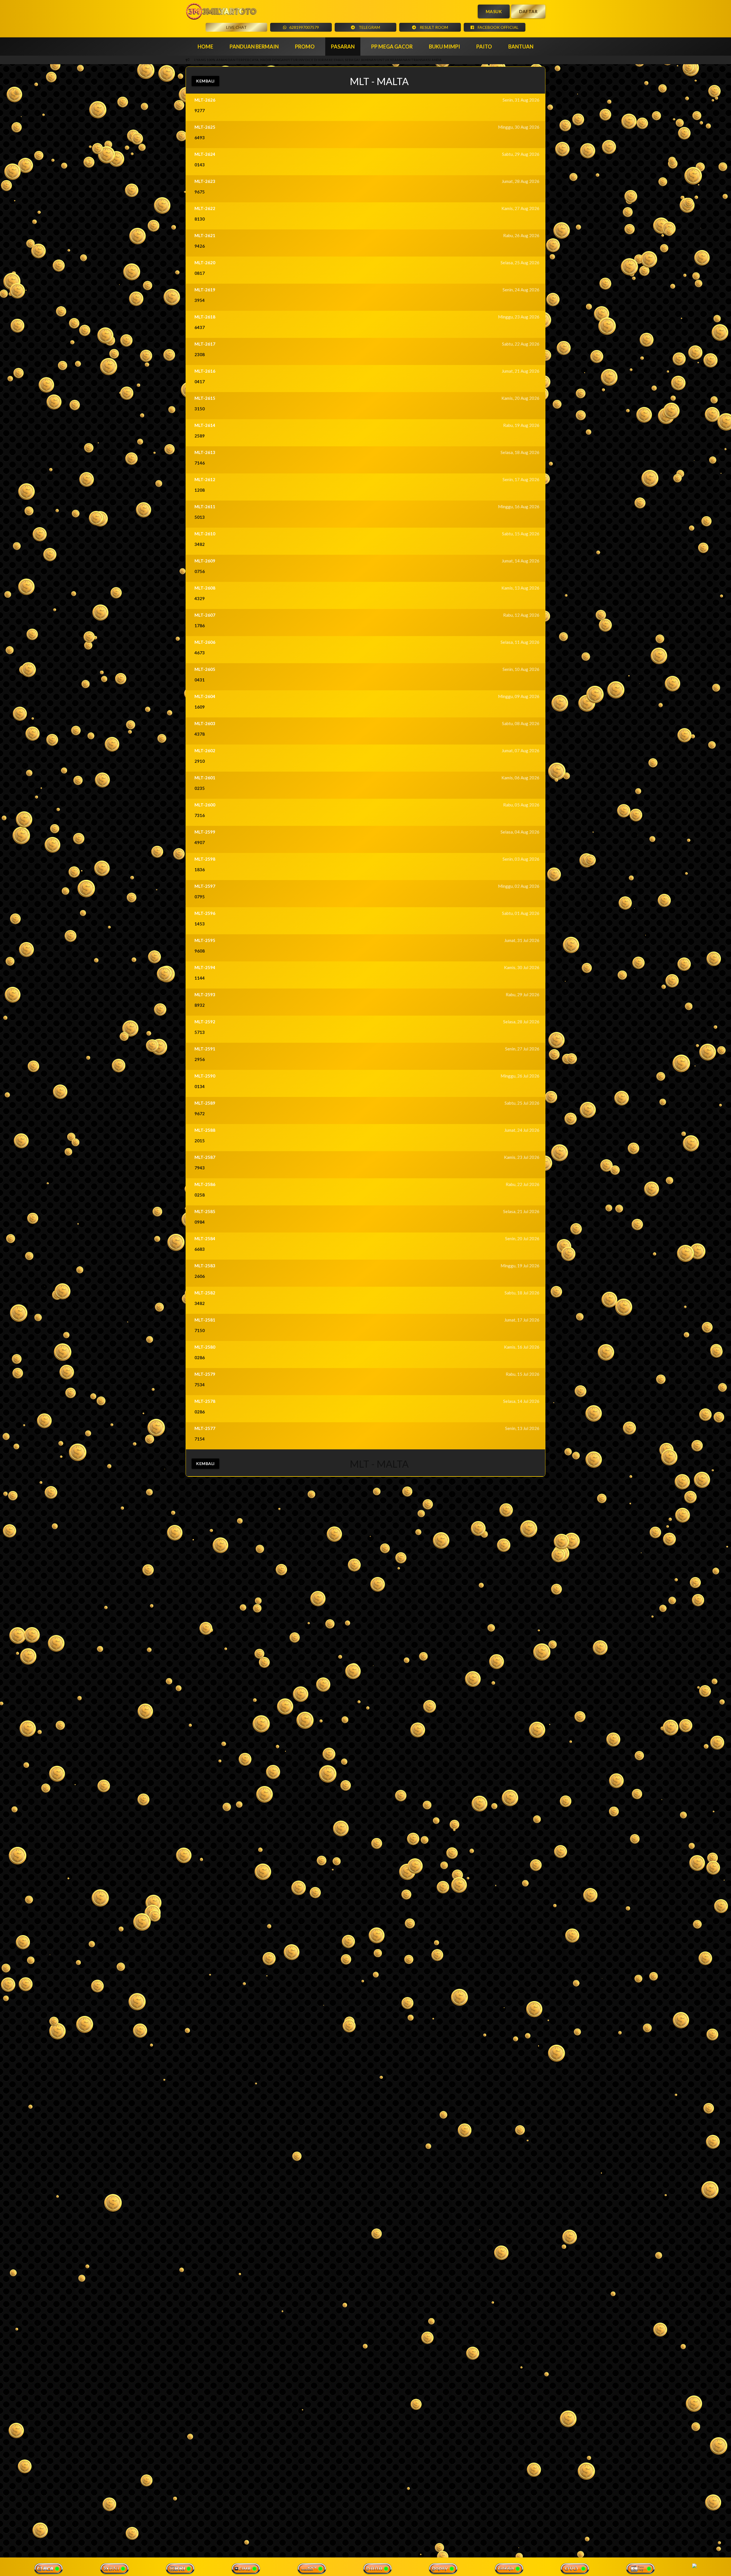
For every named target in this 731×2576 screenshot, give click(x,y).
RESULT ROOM (433, 27)
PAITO (484, 47)
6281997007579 (304, 27)
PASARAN (343, 47)
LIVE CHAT (236, 27)
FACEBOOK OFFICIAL (498, 27)
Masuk (494, 11)
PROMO (305, 47)
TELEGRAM (369, 27)
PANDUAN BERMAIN (254, 47)
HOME (205, 47)
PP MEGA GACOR (392, 47)
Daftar (528, 11)
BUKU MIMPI (444, 47)
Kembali (205, 81)
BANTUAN (521, 47)
